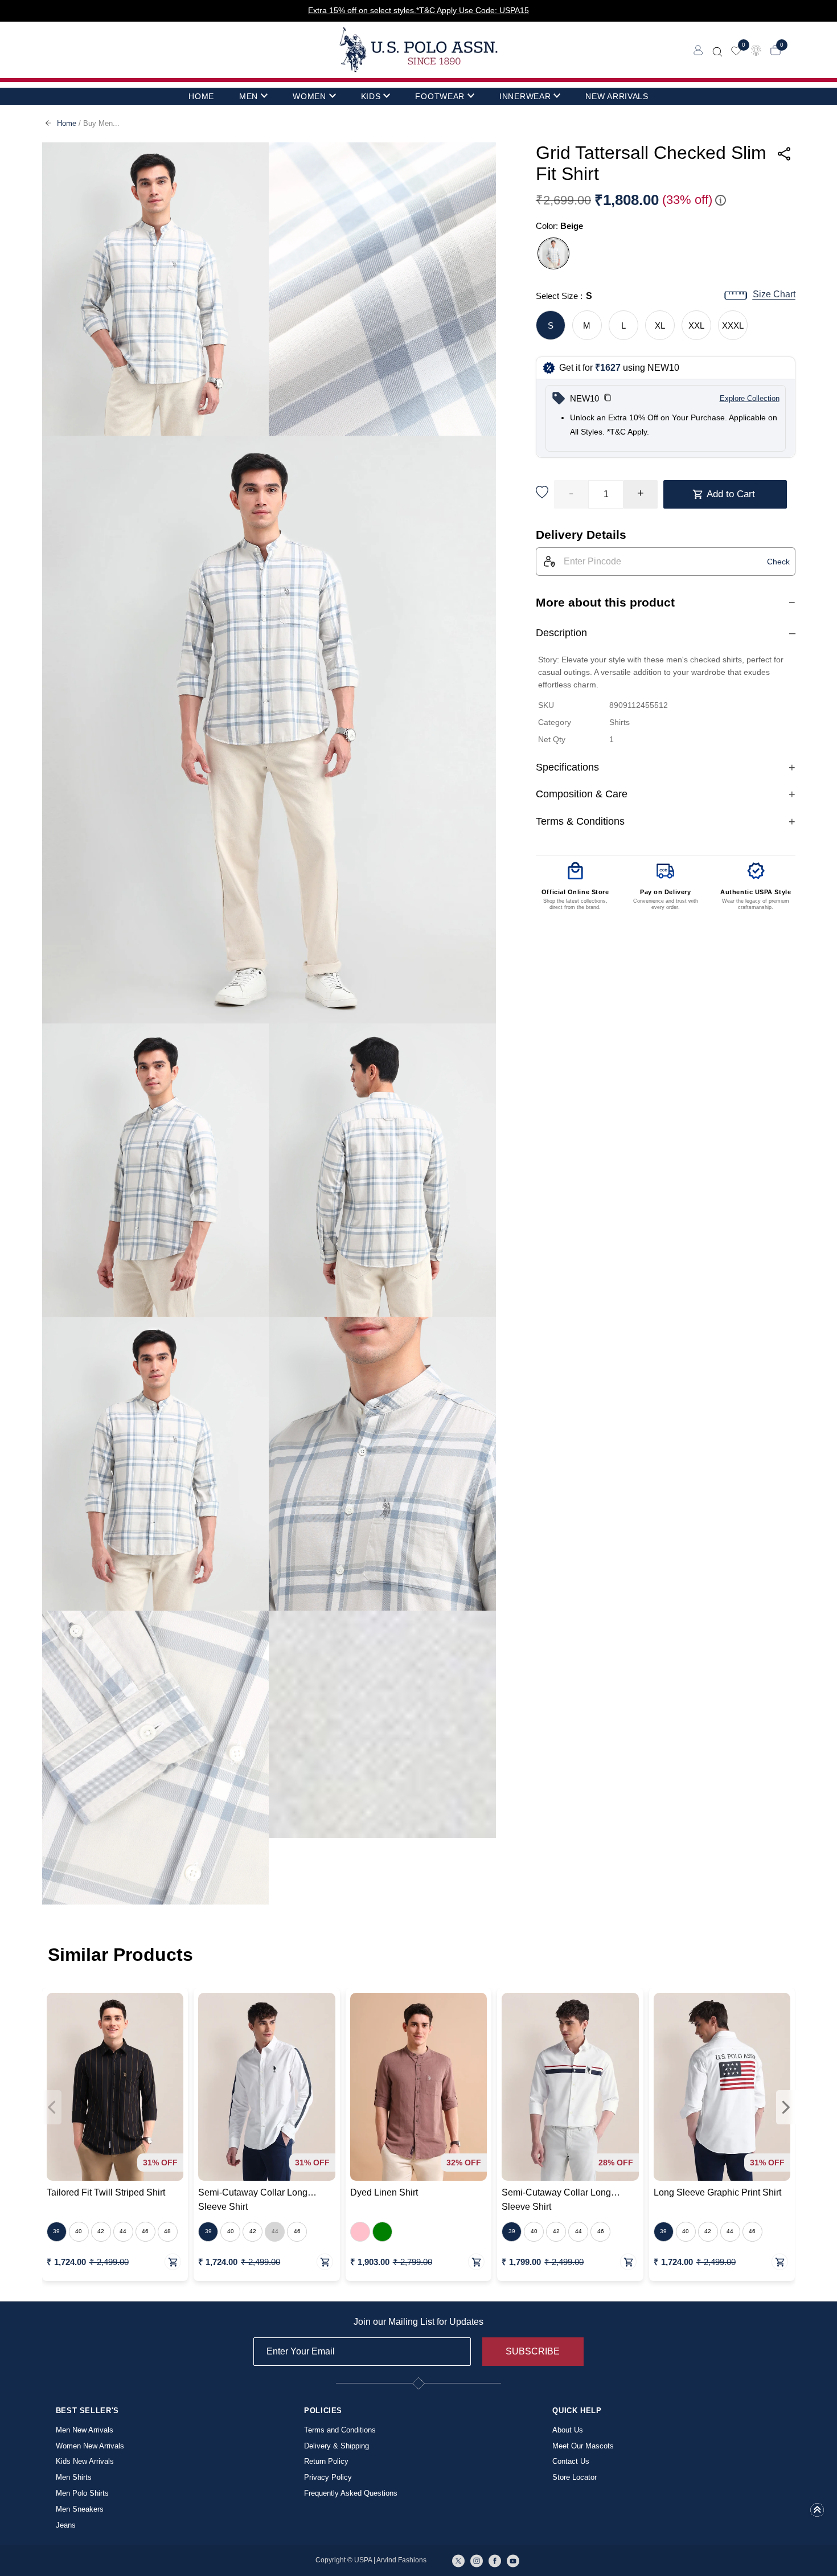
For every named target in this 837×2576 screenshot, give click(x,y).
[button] (608, 399)
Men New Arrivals (85, 2430)
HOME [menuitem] (201, 96)
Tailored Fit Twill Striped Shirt (106, 2192)
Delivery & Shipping (337, 2446)
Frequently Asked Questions (351, 2493)
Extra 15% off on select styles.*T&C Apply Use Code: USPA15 (419, 10)
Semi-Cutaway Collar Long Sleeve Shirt (253, 2200)
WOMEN (309, 96)
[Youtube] (513, 2560)
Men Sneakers (80, 2509)
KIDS (371, 96)
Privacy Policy (328, 2477)
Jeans (66, 2525)
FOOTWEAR (440, 96)
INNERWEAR (525, 96)
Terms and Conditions (340, 2430)
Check (778, 562)
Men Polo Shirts (82, 2493)
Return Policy (326, 2461)
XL (660, 325)
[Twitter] (458, 2560)
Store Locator (575, 2477)
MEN (249, 96)
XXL (696, 325)
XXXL (733, 325)
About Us (568, 2430)
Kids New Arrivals (85, 2461)
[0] (736, 50)
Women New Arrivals (90, 2446)
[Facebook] (495, 2560)
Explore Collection (750, 398)
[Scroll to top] (817, 2513)
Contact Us (571, 2461)
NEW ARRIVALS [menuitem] (617, 96)
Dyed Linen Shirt (384, 2192)
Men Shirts (74, 2477)
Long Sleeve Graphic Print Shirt (717, 2192)
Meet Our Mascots (583, 2446)
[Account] (698, 50)
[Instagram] (477, 2560)
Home (67, 123)
